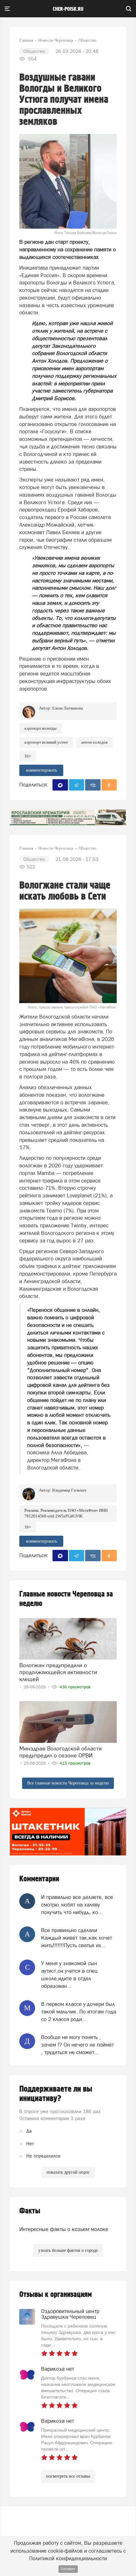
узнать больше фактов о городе (68, 2250)
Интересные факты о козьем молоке (64, 2229)
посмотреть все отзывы (68, 2476)
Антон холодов (94, 742)
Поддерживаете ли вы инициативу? (56, 2094)
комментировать (41, 770)
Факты (30, 2211)
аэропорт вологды (40, 728)
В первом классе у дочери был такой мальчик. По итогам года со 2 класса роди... (79, 2012)
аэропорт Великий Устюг (46, 742)
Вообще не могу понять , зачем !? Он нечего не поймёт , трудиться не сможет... (77, 2045)
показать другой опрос (68, 2172)
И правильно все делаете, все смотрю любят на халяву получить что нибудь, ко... (77, 1905)
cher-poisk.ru (68, 9)
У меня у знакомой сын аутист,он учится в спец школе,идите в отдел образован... (69, 1975)
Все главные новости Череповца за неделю (68, 1783)
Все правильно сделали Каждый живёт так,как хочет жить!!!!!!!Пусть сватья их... (77, 1938)
